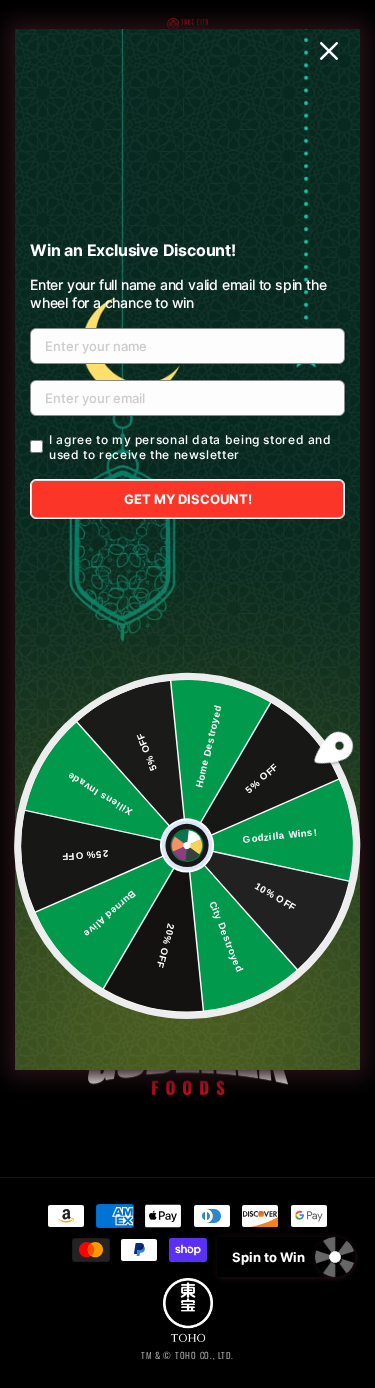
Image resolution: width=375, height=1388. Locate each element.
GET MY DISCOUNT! (188, 499)
